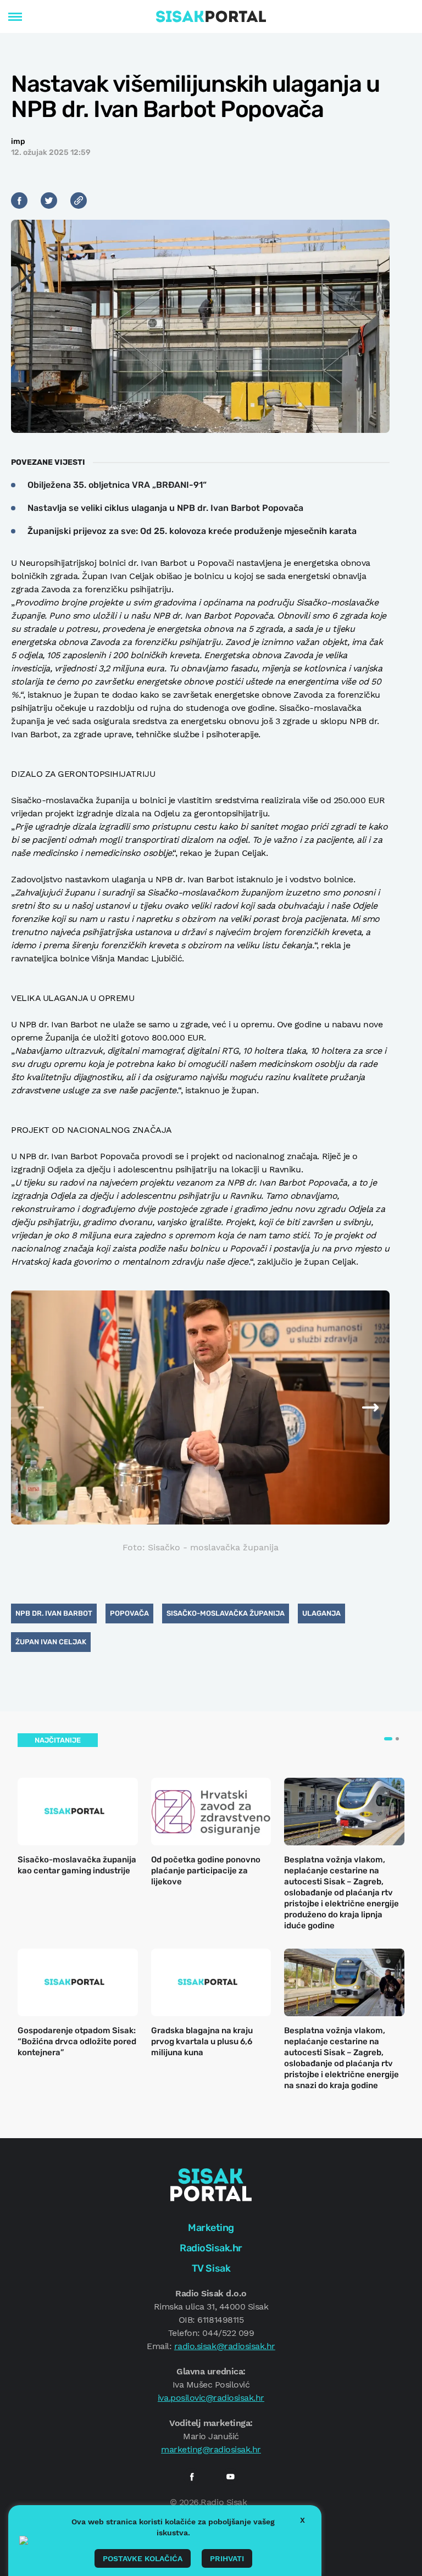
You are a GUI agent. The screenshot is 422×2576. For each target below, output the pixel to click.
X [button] (302, 2520)
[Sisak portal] (211, 16)
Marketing (211, 2228)
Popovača (129, 1613)
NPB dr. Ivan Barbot (54, 1613)
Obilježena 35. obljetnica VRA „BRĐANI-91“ (117, 485)
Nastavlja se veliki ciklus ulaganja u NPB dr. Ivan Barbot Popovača (165, 508)
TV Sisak (211, 2268)
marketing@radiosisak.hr (211, 2449)
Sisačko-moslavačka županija (226, 1613)
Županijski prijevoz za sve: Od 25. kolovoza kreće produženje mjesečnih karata (192, 531)
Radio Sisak (224, 2502)
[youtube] (230, 2477)
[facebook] (192, 2477)
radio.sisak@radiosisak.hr (225, 2346)
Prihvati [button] (227, 2558)
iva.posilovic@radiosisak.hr (211, 2398)
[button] (357, 1407)
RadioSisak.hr (211, 2248)
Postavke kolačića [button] (143, 2558)
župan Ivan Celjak (51, 1642)
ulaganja (321, 1613)
